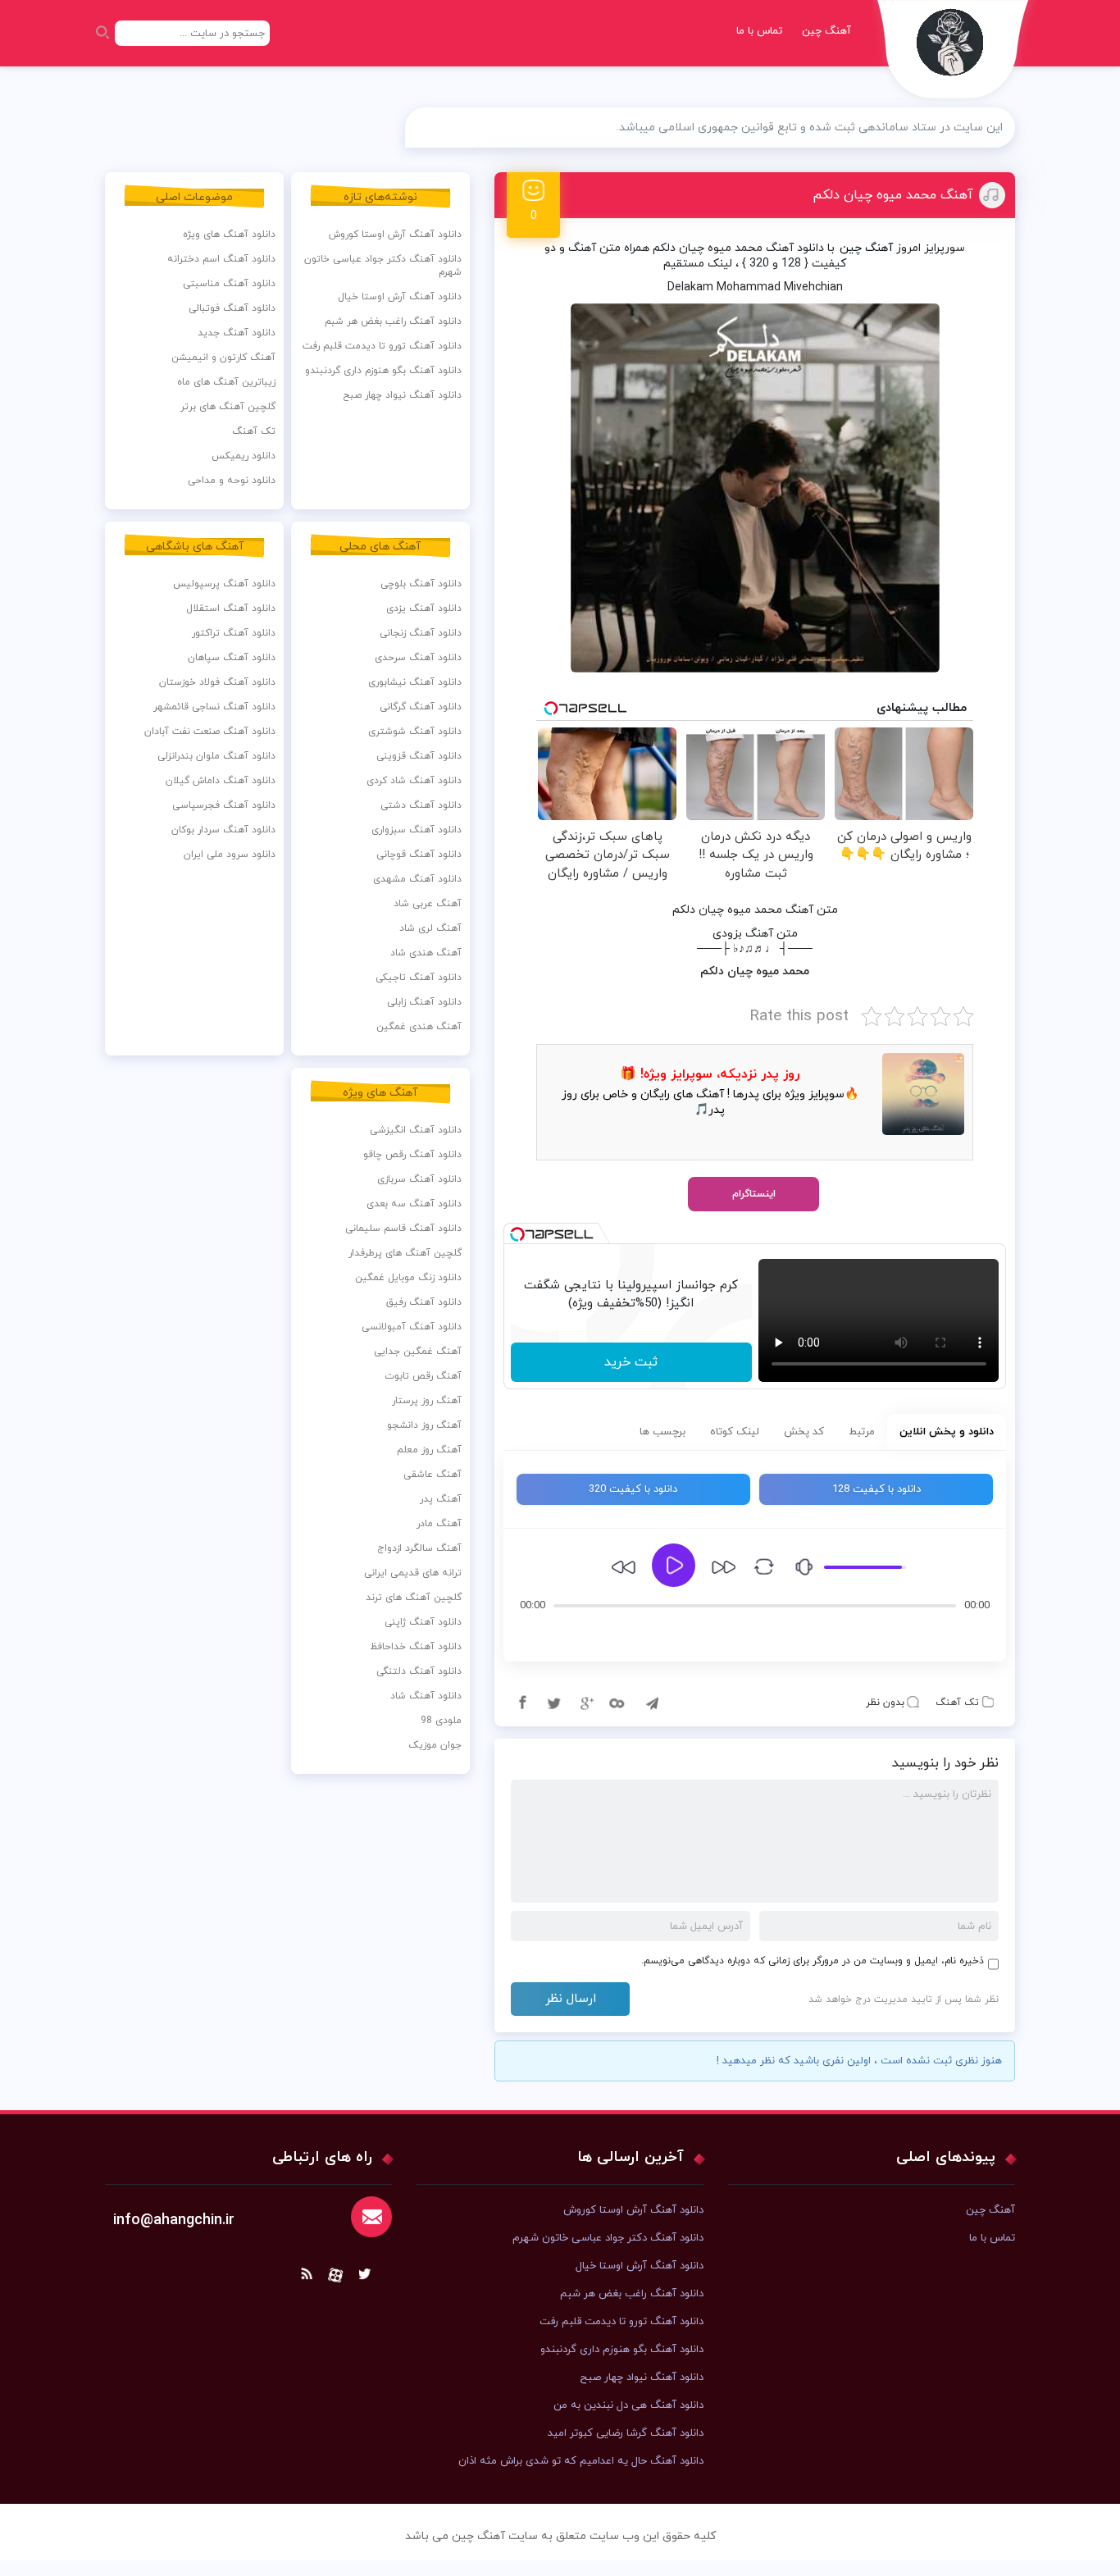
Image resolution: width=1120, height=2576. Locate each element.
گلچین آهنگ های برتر (228, 407)
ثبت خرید (631, 1362)
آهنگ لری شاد (430, 928)
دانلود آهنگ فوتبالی (232, 308)
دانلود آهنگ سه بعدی (414, 1204)
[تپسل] (517, 1234)
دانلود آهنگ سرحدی (418, 658)
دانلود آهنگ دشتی (421, 805)
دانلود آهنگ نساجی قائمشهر (214, 707)
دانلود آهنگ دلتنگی (419, 1671)
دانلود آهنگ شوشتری (415, 732)
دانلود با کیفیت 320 (633, 1489)
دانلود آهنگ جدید (237, 333)
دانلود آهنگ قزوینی (419, 756)
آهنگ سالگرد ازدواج (419, 1548)
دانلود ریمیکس (244, 456)
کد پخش (804, 1432)
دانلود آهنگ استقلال (231, 609)
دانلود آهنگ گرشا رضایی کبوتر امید (626, 2433)
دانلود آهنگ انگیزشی (416, 1130)
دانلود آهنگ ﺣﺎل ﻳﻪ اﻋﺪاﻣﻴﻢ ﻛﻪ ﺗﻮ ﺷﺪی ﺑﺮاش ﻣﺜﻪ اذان (581, 2461)
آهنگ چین (826, 31)
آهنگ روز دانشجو (424, 1425)
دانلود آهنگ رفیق (424, 1302)
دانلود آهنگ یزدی (424, 609)
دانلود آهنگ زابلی (424, 1002)
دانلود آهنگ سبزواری (417, 830)
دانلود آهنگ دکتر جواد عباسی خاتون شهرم (383, 266)
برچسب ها (662, 1432)
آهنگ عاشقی (433, 1475)
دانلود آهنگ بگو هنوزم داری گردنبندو (383, 371)
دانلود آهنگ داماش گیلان (221, 781)
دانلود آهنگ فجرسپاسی (224, 805)
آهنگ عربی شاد (428, 904)
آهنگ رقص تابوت (423, 1376)
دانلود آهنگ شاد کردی (414, 781)
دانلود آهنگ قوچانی (419, 855)
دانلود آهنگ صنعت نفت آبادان (210, 732)
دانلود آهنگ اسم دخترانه (221, 259)
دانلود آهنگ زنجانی (421, 633)
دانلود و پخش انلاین (947, 1432)
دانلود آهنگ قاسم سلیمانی (403, 1229)
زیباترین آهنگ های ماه (226, 382)
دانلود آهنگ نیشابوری (415, 682)
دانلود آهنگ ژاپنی (423, 1622)
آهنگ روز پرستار (427, 1401)
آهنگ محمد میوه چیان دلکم (893, 195)
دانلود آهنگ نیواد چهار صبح (402, 395)
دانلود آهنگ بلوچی (421, 584)
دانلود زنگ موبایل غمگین (408, 1278)
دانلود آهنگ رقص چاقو (412, 1155)
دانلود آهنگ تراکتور (234, 633)
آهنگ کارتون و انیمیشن (223, 358)
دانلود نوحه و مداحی (232, 481)
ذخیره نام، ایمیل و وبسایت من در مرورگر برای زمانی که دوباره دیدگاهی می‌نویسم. (813, 1961)
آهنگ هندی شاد (426, 953)
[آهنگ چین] (954, 54)
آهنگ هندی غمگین (419, 1027)
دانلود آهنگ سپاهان (232, 658)
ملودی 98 (441, 1721)
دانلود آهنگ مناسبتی (229, 284)
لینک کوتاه (735, 1432)
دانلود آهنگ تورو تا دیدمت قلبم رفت (382, 346)
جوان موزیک (435, 1745)
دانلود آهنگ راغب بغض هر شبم (393, 321)
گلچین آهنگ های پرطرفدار (405, 1253)
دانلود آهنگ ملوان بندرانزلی (216, 756)
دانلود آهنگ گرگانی (421, 707)
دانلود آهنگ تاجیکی (419, 978)
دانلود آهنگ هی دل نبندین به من (628, 2405)
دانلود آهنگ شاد (426, 1696)
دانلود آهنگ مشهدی (417, 879)
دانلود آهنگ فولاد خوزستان (217, 682)
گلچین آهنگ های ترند (414, 1598)
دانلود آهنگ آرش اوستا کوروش (395, 235)
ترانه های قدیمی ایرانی (413, 1573)
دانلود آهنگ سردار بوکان (223, 830)
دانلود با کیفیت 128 (876, 1489)
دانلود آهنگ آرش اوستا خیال (400, 297)
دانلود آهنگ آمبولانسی (412, 1327)
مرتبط (862, 1432)
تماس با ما (759, 31)
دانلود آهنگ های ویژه (229, 235)
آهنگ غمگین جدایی (418, 1352)
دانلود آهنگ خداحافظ (416, 1647)
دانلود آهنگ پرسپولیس (224, 584)
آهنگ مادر (439, 1524)
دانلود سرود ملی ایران (230, 855)
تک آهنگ (957, 1703)
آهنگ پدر (441, 1499)
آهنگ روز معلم (429, 1450)
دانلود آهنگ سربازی (419, 1179)
